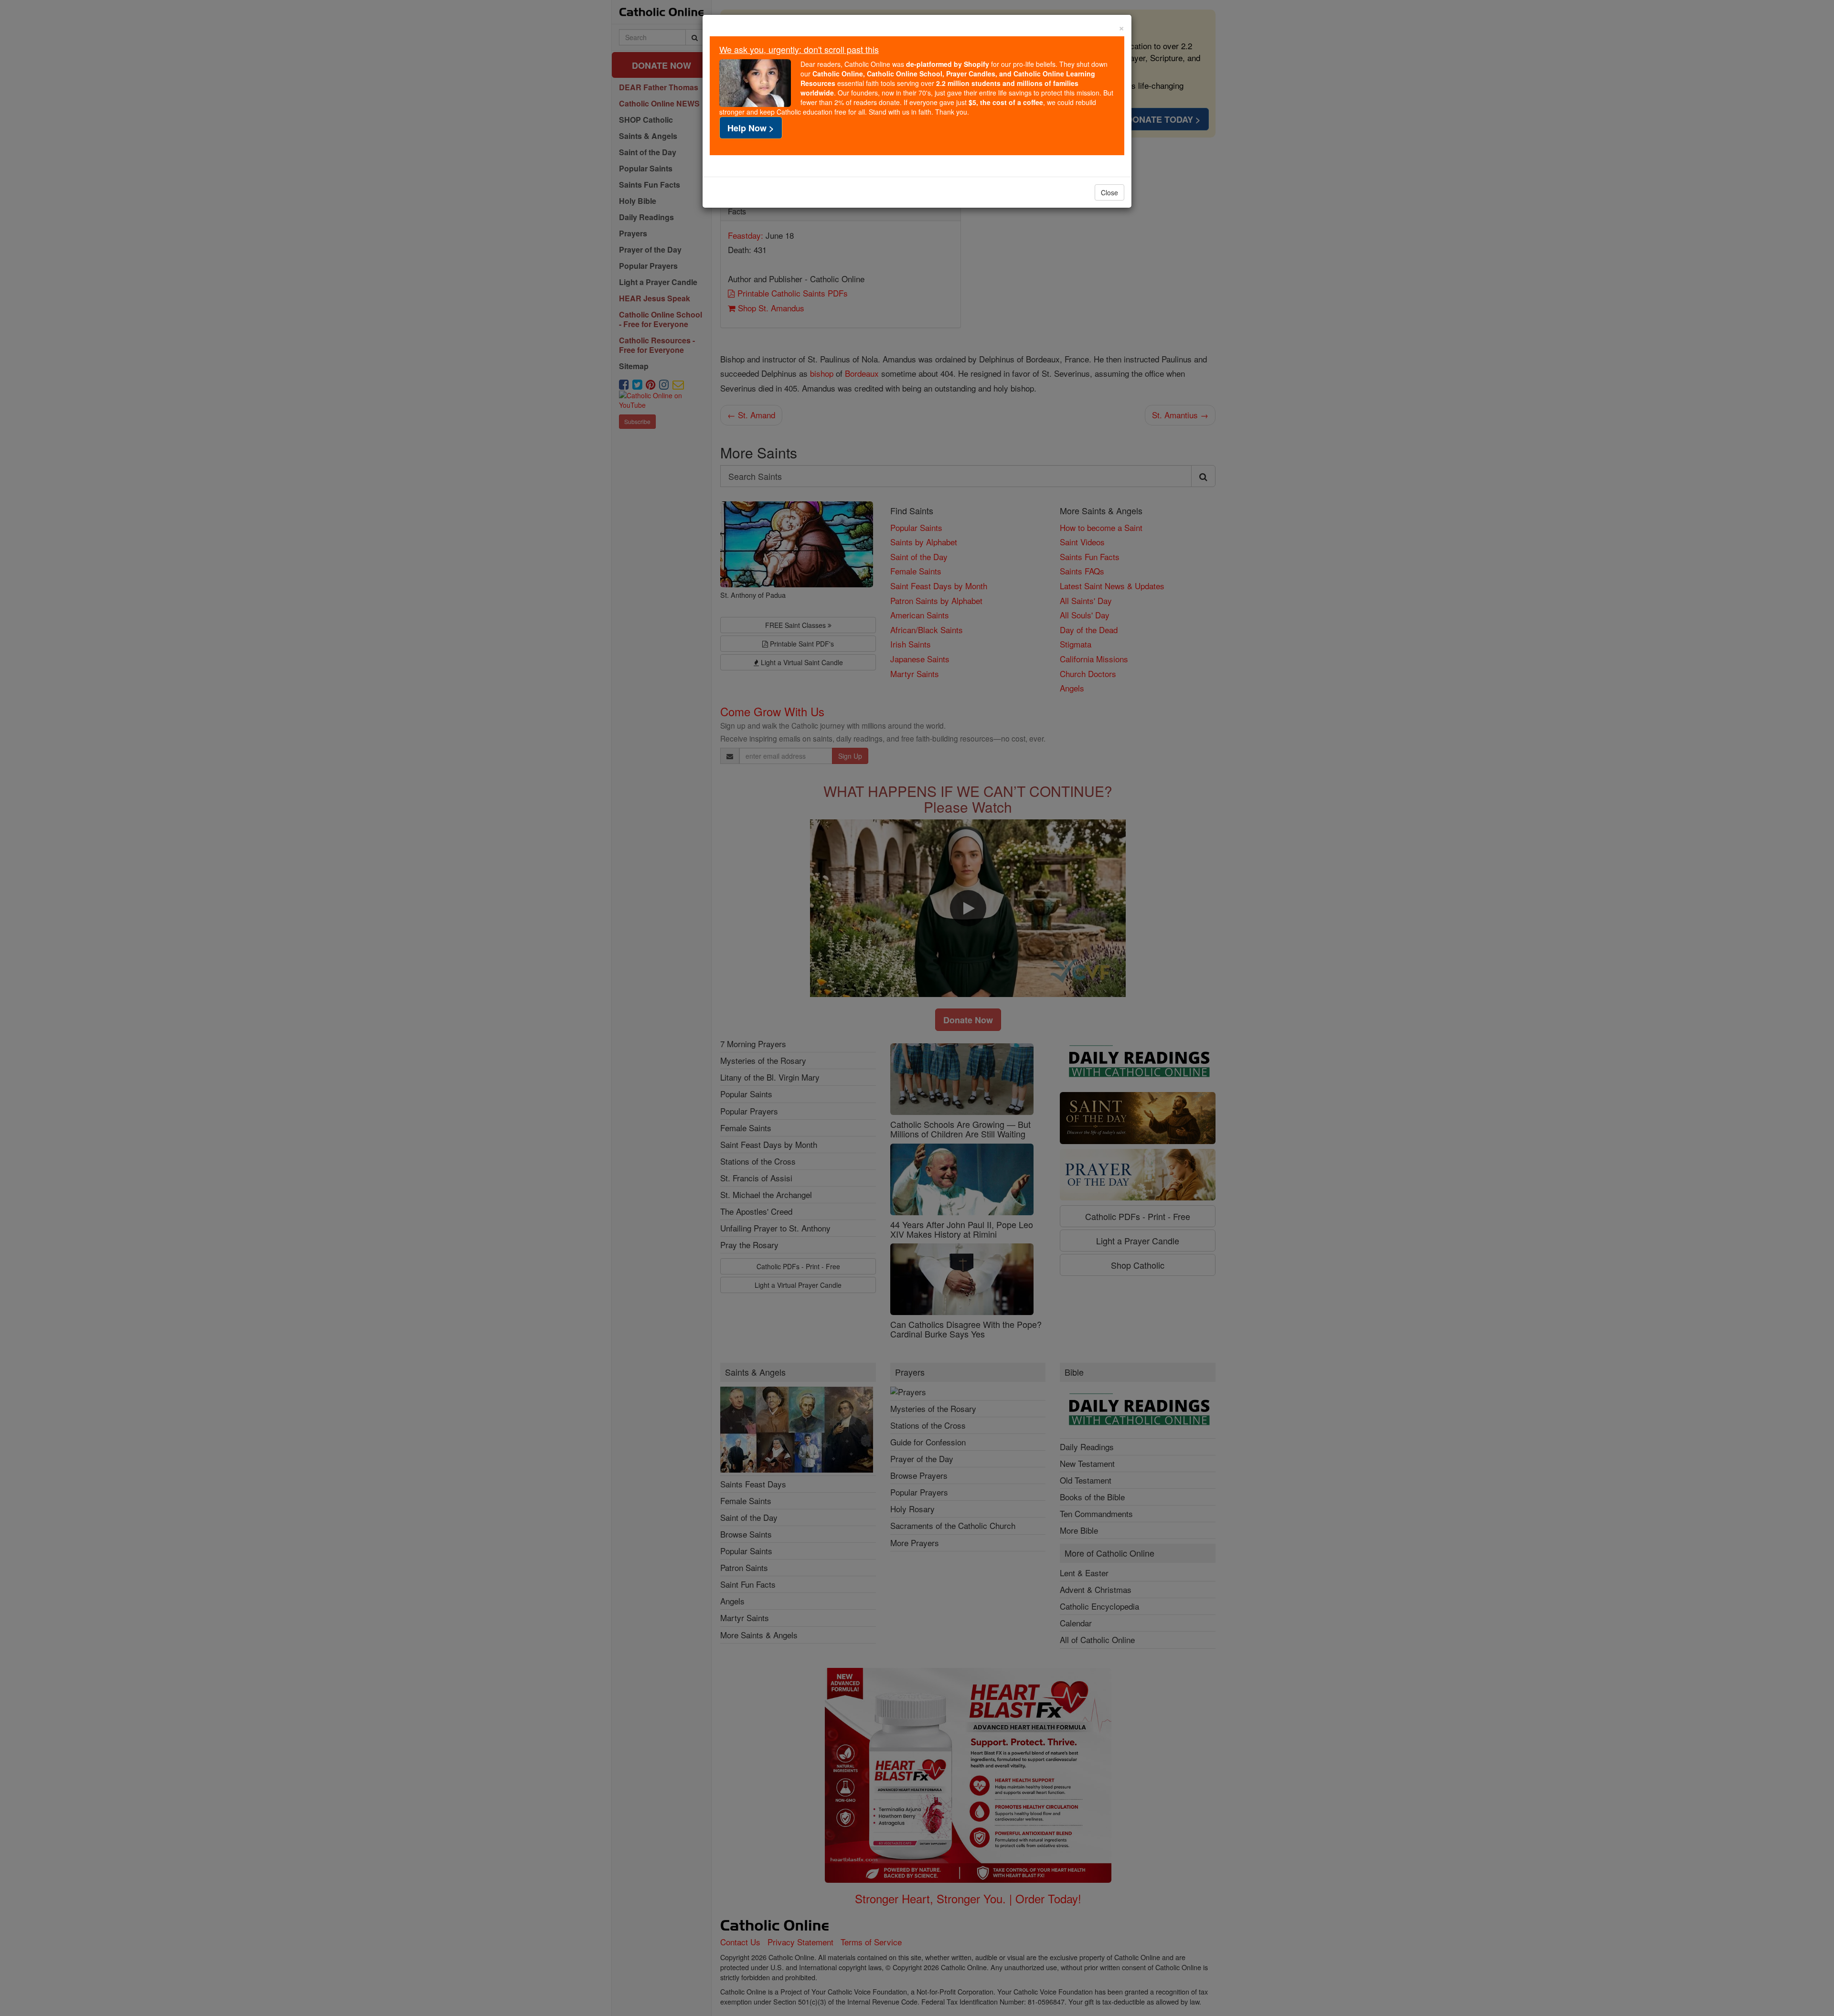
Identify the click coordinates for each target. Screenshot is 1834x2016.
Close (1109, 192)
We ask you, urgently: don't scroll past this (799, 49)
